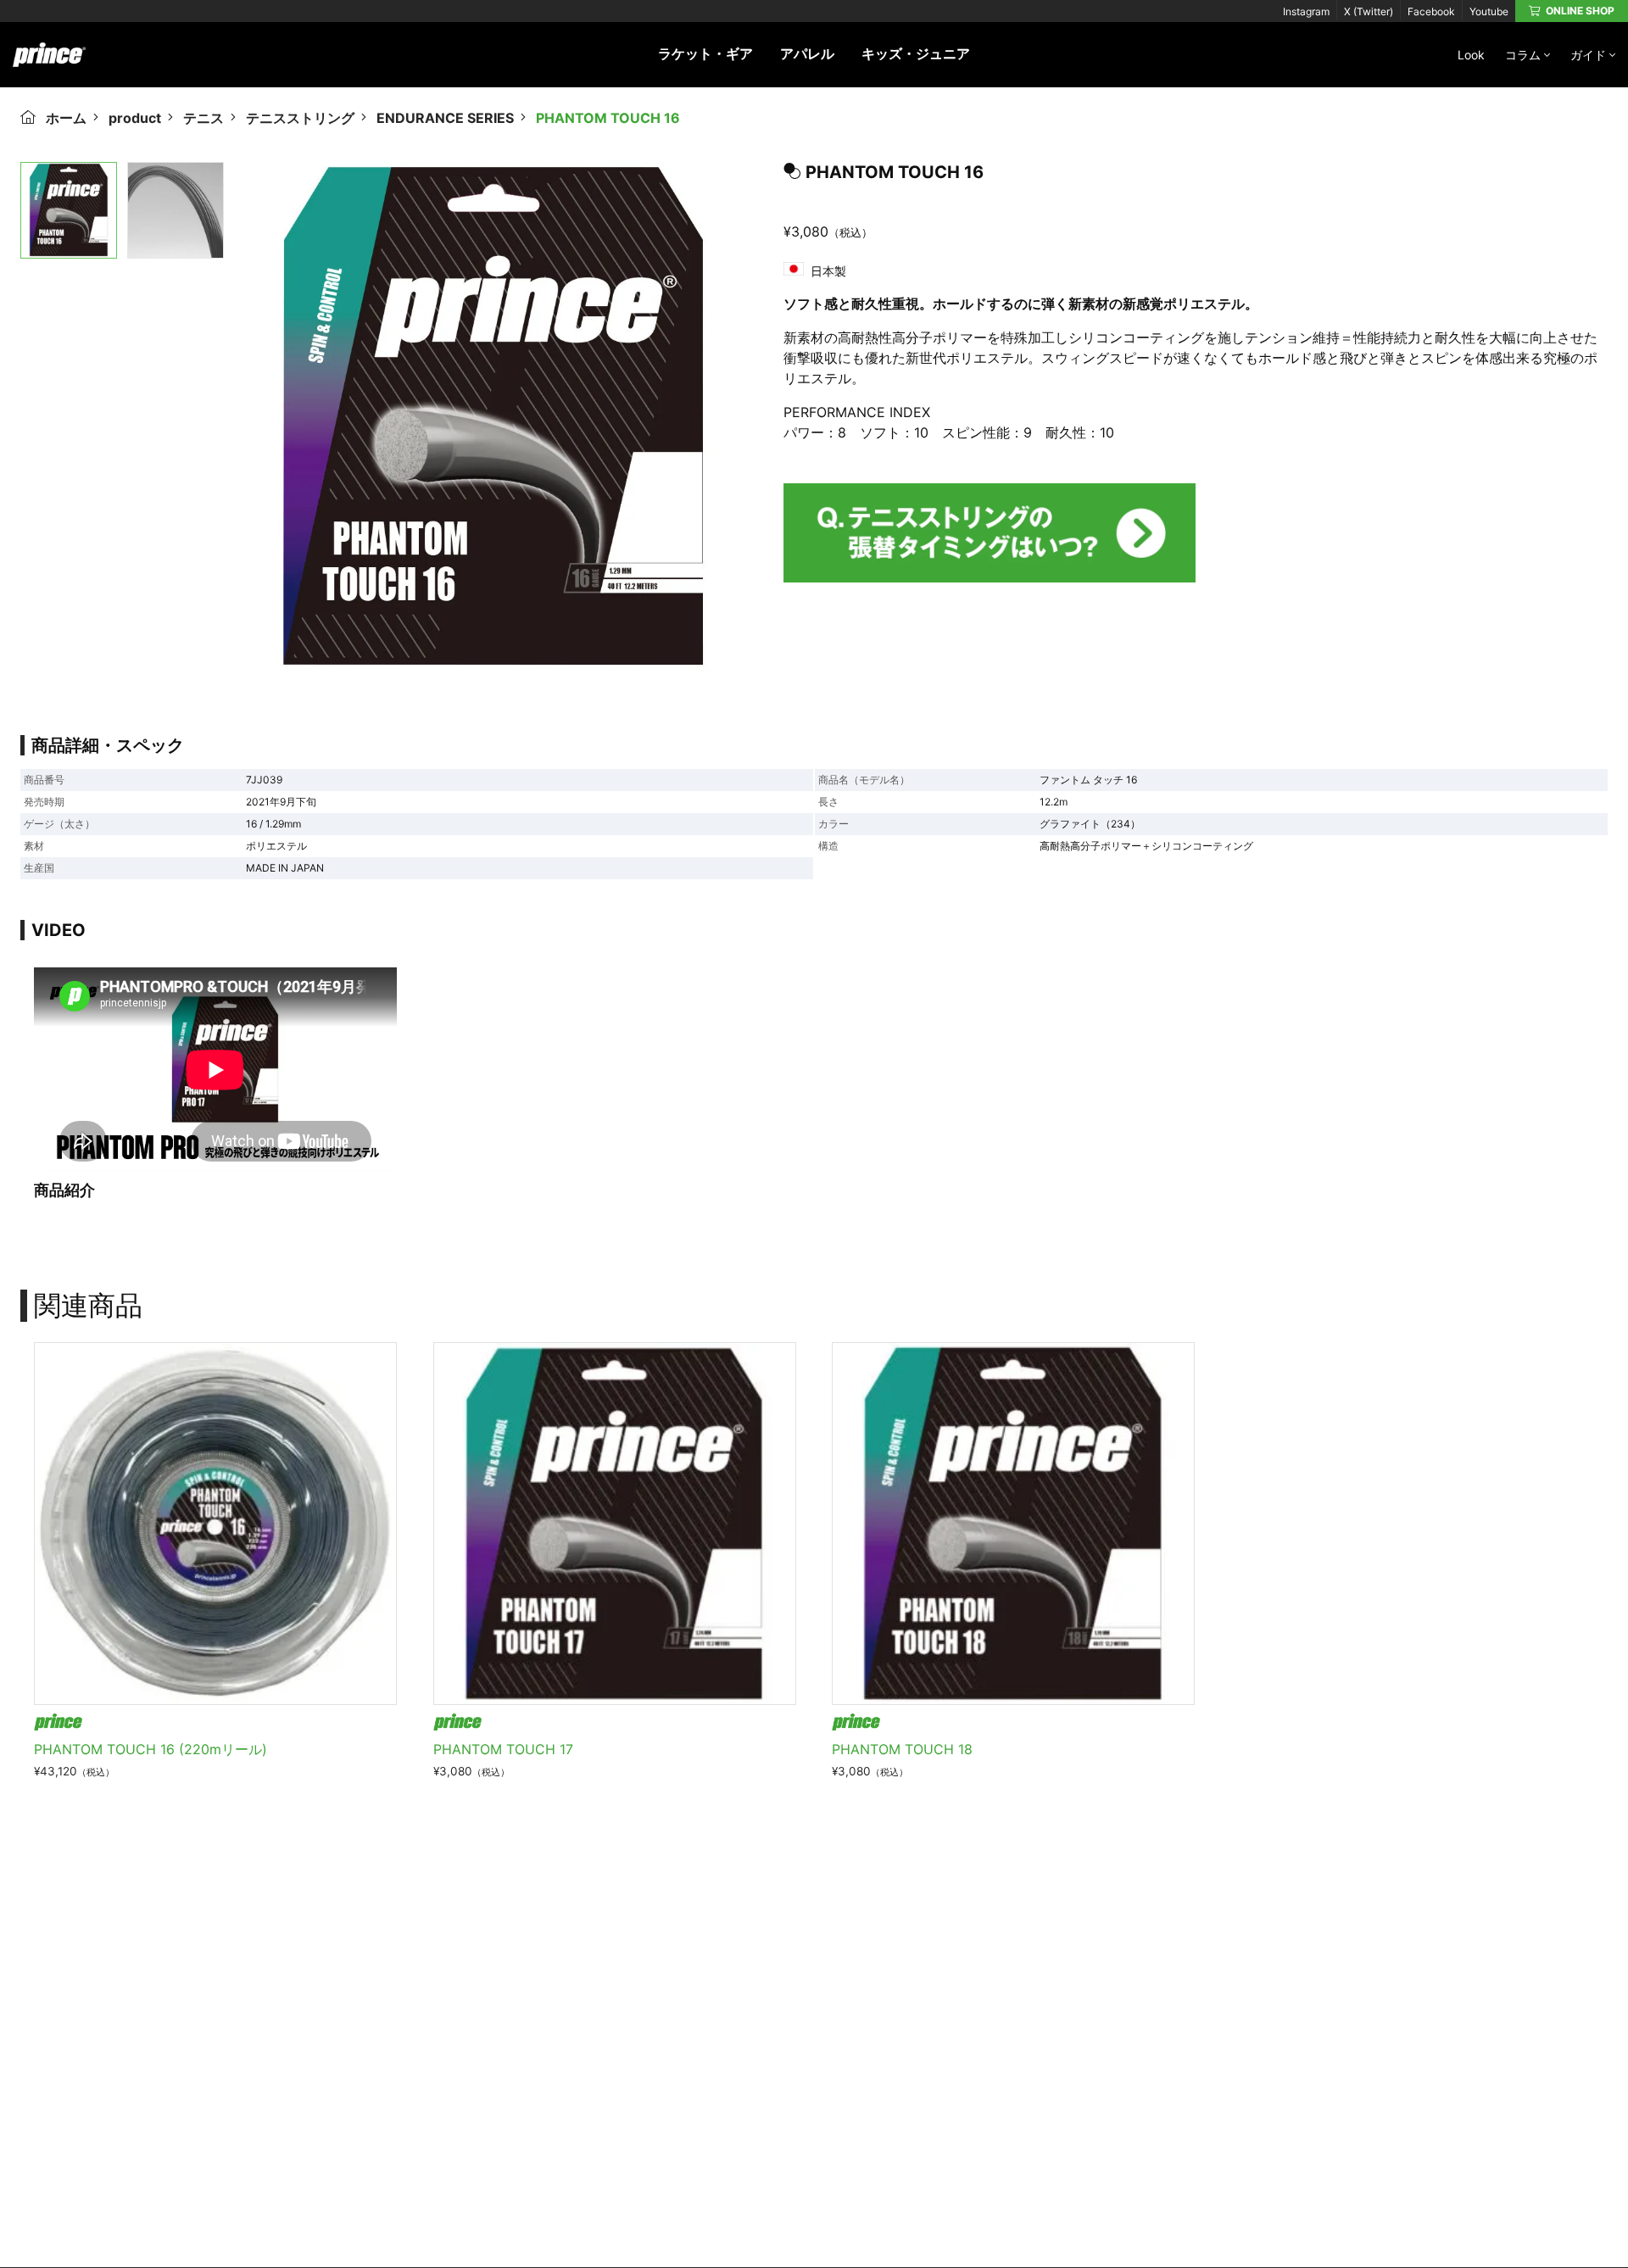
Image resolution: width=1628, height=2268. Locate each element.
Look (1471, 55)
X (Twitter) (1369, 11)
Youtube (1489, 11)
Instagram (1306, 11)
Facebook (1431, 11)
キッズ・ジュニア (916, 53)
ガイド (1588, 55)
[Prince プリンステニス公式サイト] (49, 64)
